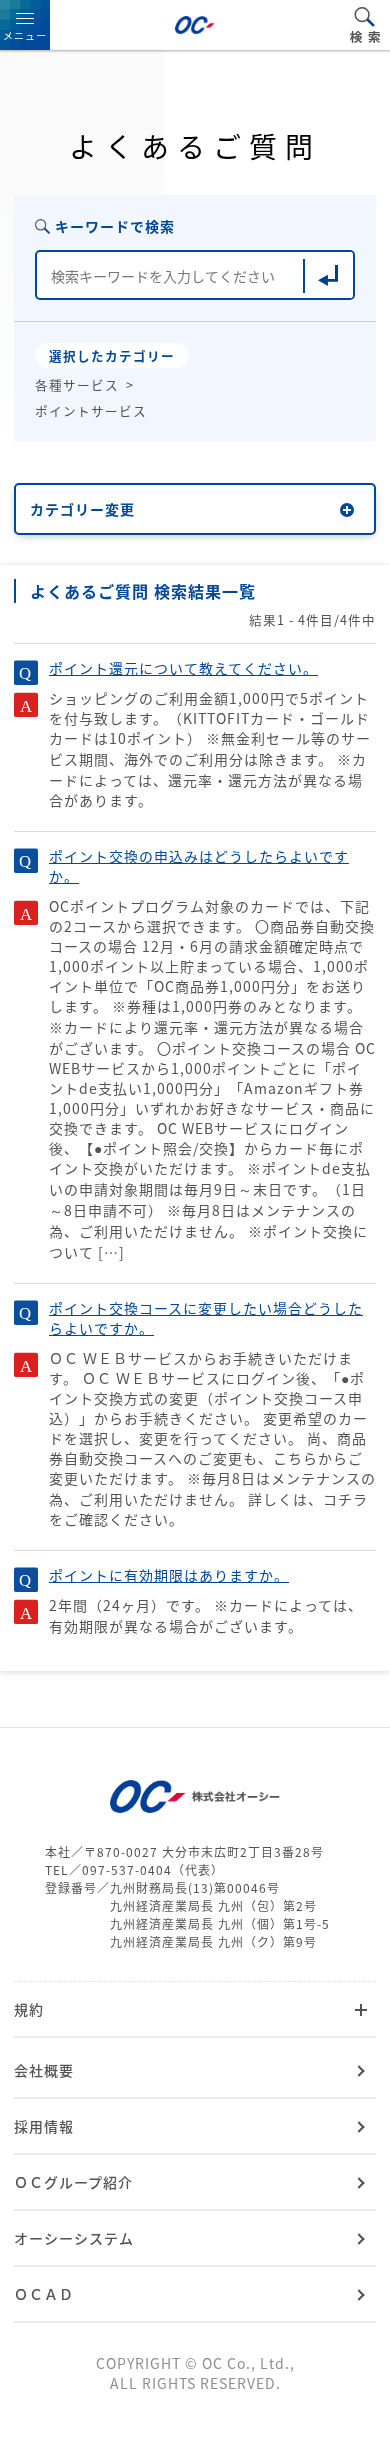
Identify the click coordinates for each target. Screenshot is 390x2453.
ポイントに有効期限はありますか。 (169, 1575)
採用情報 (44, 2126)
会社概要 (44, 2070)
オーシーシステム (74, 2238)
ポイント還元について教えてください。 (183, 668)
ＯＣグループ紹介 (73, 2182)
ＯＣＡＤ (44, 2294)
